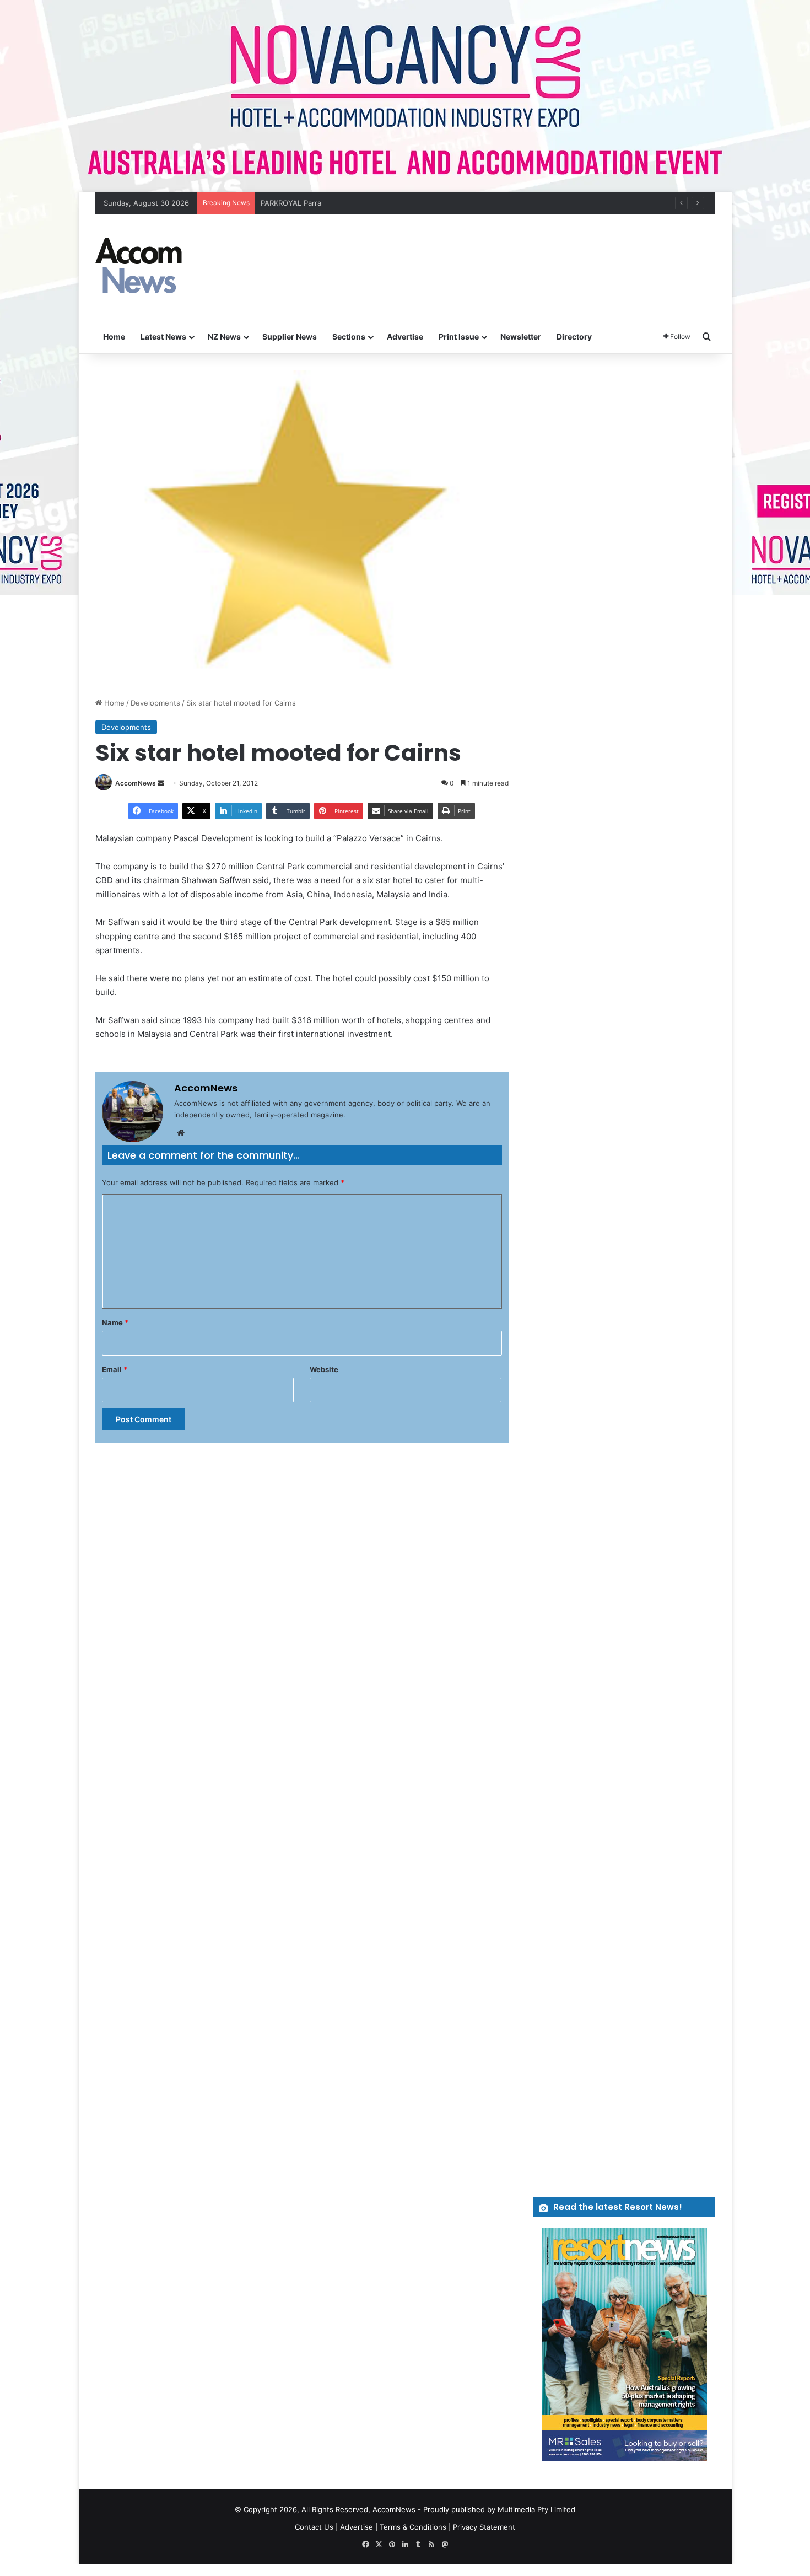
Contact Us (314, 2527)
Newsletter (521, 337)
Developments (155, 703)
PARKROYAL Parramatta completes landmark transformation (363, 203)
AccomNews (136, 783)
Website (324, 1369)
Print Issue (459, 337)
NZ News (224, 337)
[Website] (181, 1133)
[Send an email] (161, 783)
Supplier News (290, 337)
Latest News (163, 337)
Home (114, 337)
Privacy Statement (484, 2527)
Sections (349, 337)
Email (115, 1369)
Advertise (405, 337)
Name (115, 1322)
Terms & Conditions (413, 2527)
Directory (574, 337)
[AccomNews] (139, 267)
